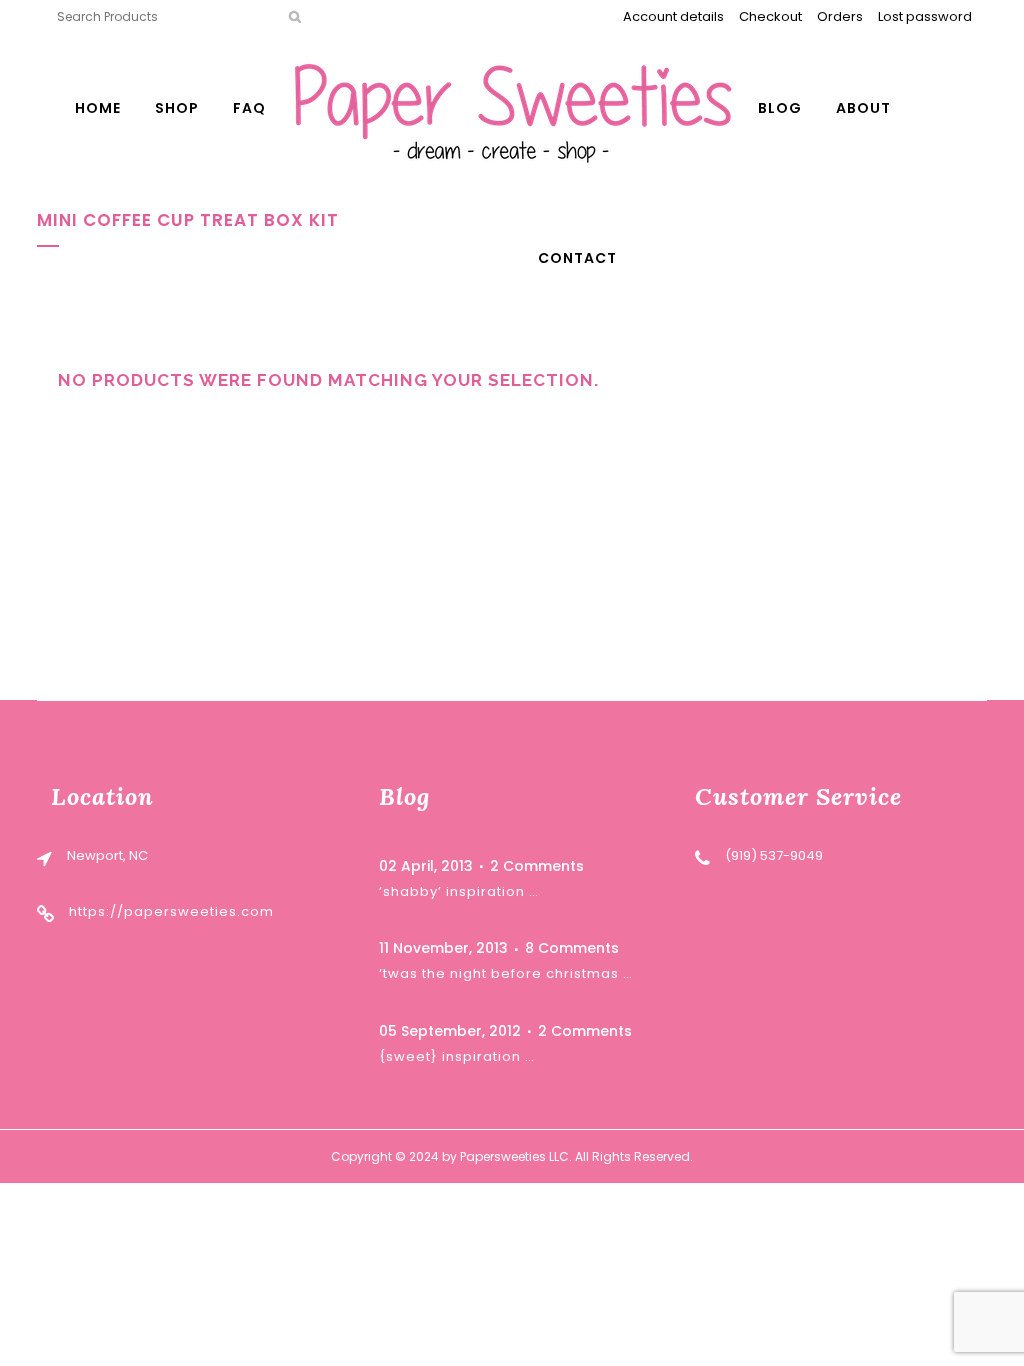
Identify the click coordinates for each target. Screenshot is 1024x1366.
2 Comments (537, 866)
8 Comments (572, 948)
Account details (673, 16)
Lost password (925, 16)
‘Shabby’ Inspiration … (459, 891)
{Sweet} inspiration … (457, 1056)
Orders (840, 16)
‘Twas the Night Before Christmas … (506, 973)
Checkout (770, 16)
